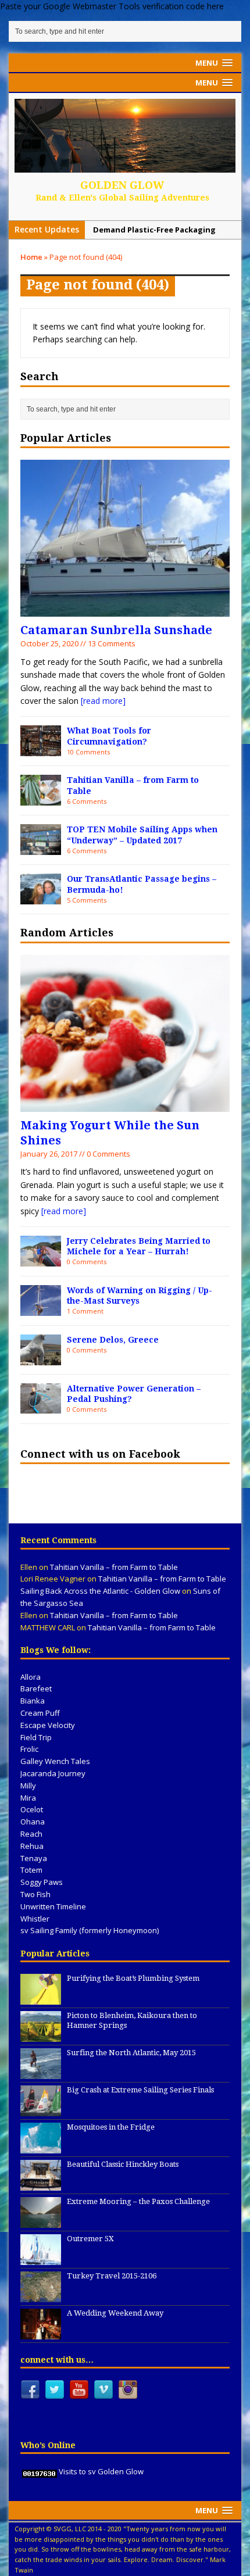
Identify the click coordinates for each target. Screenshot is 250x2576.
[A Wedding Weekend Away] (41, 2334)
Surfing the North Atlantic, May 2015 (131, 2053)
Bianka (33, 1701)
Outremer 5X (90, 2239)
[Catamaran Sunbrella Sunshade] (125, 610)
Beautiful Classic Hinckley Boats (123, 2164)
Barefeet (36, 1688)
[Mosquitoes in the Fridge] (41, 2148)
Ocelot (32, 1809)
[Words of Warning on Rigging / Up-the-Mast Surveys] (41, 1309)
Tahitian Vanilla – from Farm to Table (114, 1567)
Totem (31, 1870)
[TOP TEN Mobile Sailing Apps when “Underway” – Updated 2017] (41, 848)
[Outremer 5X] (41, 2259)
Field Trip (36, 1737)
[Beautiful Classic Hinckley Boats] (41, 2185)
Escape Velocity (48, 1725)
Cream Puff (40, 1713)
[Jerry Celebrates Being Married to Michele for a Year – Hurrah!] (41, 1259)
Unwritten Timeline (53, 1906)
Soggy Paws (42, 1882)
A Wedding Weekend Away (115, 2313)
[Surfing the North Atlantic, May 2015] (41, 2073)
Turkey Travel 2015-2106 (112, 2276)
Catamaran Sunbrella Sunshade (116, 630)
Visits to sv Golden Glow (101, 2471)
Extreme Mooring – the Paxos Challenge (138, 2201)
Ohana (33, 1822)
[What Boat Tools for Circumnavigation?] (41, 749)
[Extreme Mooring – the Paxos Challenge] (41, 2222)
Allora (31, 1677)
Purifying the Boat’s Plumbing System (133, 1978)
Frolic (29, 1749)
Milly (28, 1786)
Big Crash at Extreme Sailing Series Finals (140, 2090)
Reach (31, 1834)
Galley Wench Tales (55, 1761)
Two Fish (35, 1894)
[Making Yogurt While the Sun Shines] (125, 1105)
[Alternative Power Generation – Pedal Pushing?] (41, 1407)
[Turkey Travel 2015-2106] (41, 2296)
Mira (28, 1798)
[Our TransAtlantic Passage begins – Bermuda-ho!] (41, 897)
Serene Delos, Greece (113, 1340)
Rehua (32, 1846)
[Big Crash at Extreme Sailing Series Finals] (41, 2110)
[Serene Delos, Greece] (41, 1358)
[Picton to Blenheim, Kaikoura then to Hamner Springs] (41, 2036)
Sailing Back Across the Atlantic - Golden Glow (100, 1591)
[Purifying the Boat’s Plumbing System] (41, 1999)
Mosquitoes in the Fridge (111, 2127)
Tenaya (34, 1858)
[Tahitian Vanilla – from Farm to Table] (41, 799)
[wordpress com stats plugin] (40, 2471)
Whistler (35, 1919)
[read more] (103, 701)
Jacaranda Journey (53, 1773)
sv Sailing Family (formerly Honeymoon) (90, 1930)
